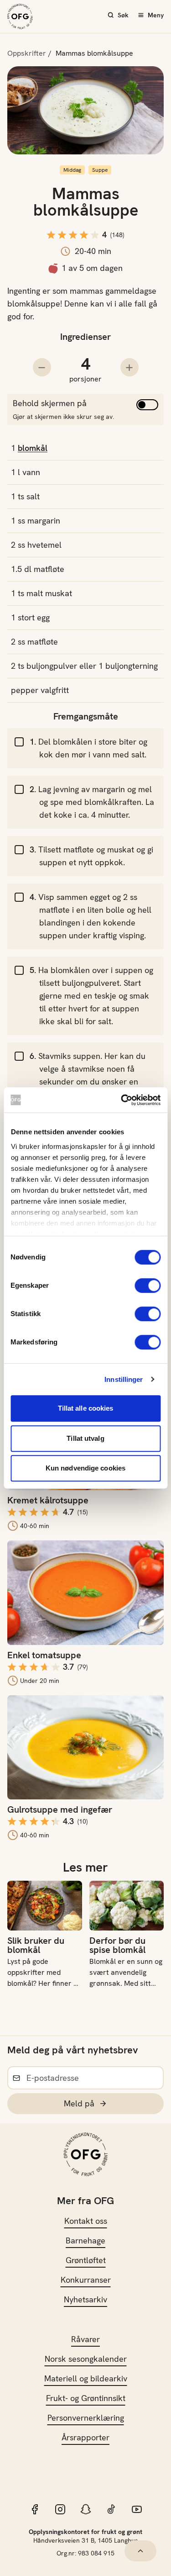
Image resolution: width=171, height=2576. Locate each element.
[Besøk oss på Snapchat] (86, 2509)
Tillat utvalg (85, 1438)
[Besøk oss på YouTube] (137, 2509)
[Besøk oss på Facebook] (35, 2509)
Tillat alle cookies (86, 1408)
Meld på (79, 2103)
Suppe (100, 170)
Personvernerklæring (86, 2418)
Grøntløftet (86, 2260)
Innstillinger (124, 1379)
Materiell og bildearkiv (86, 2378)
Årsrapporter (85, 2437)
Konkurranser (86, 2280)
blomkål (33, 448)
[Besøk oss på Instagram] (60, 2509)
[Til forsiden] (20, 16)
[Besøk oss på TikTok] (111, 2509)
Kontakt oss (86, 2221)
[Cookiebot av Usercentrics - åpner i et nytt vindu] (122, 1100)
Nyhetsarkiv (85, 2299)
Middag (72, 170)
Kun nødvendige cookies (85, 1468)
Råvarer (85, 2339)
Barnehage (85, 2240)
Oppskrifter (27, 53)
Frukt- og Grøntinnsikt (86, 2398)
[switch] (148, 1285)
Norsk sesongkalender (86, 2359)
